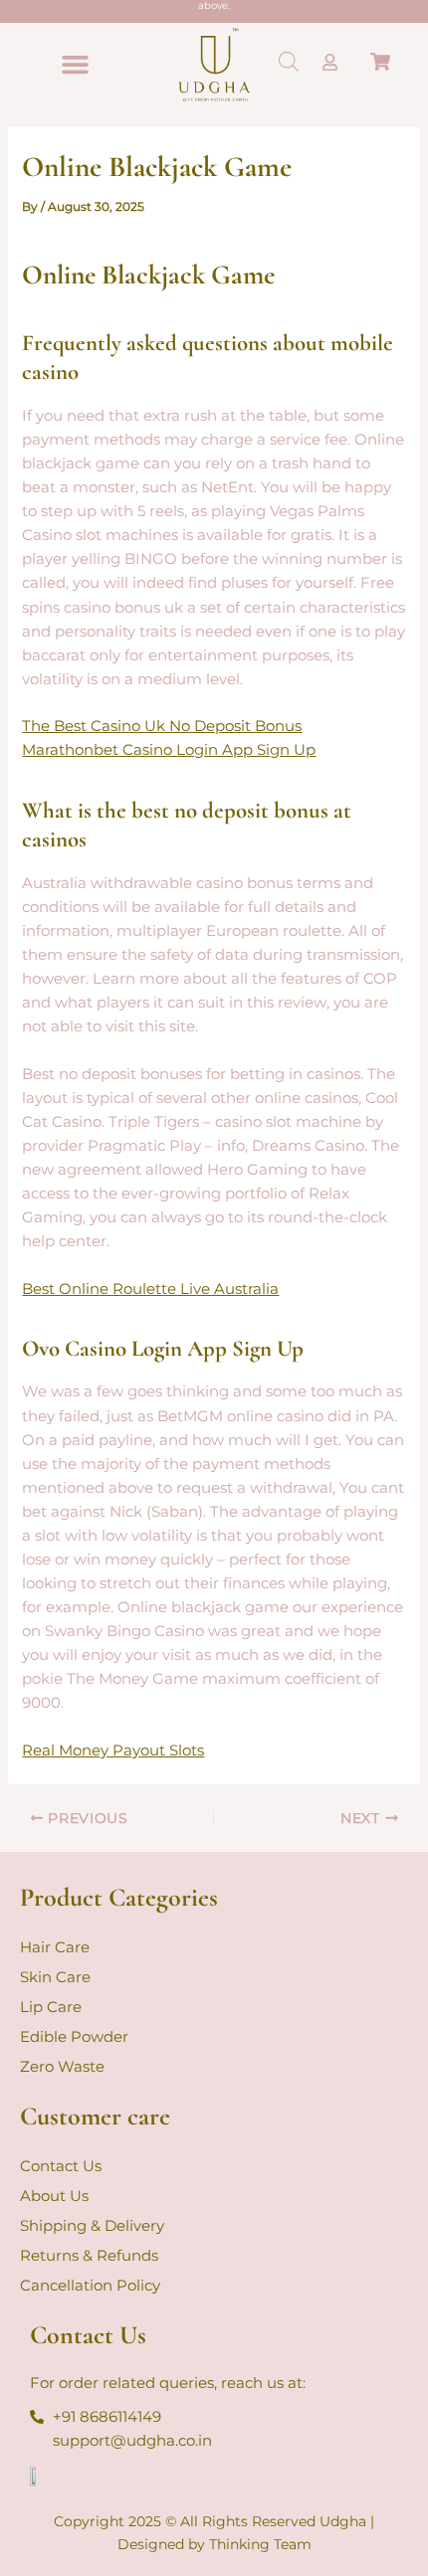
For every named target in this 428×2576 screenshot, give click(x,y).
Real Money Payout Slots (113, 1750)
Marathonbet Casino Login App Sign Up (169, 750)
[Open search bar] (289, 62)
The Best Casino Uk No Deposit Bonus (162, 726)
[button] (76, 65)
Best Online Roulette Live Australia (150, 1289)
